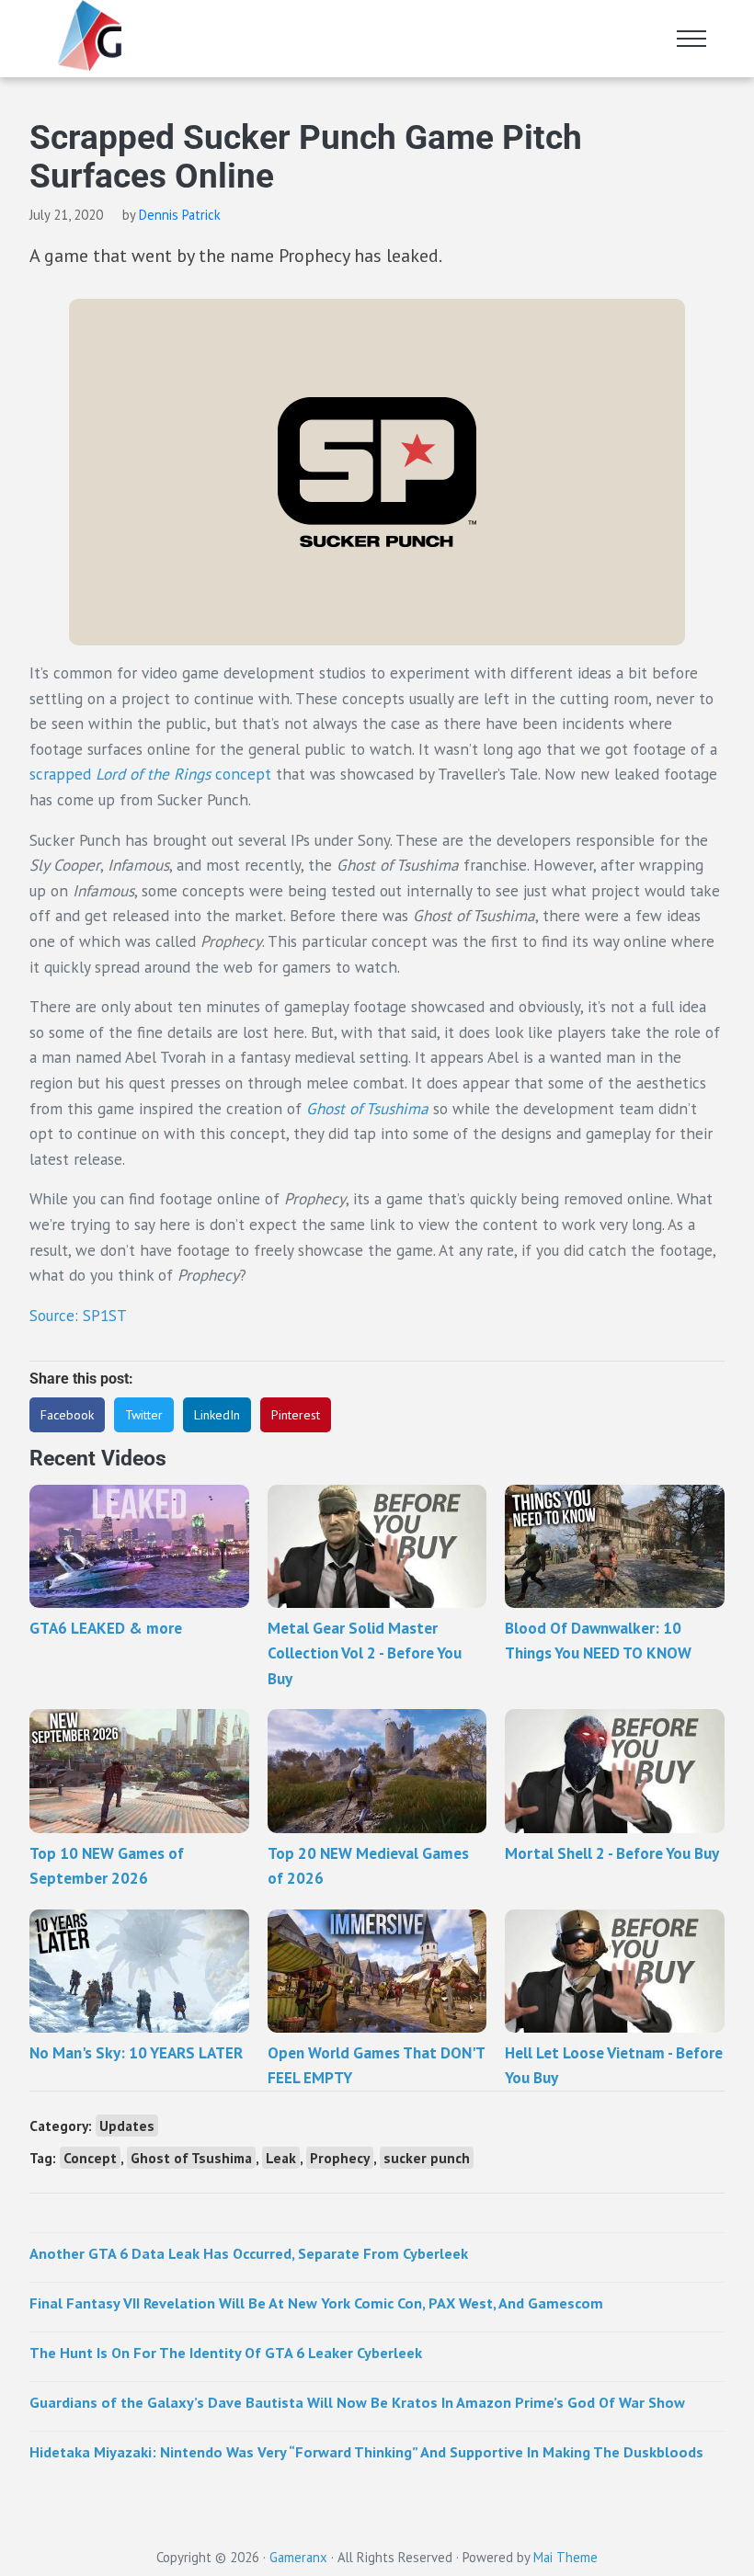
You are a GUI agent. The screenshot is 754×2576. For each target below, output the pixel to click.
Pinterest (296, 1415)
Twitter (144, 1415)
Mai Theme (565, 2557)
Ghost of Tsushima (367, 1108)
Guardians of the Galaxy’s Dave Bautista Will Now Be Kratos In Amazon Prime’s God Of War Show (357, 2402)
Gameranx (298, 2557)
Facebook (67, 1415)
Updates (127, 2126)
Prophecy (340, 2158)
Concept (90, 2158)
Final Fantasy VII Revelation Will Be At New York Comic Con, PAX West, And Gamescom (316, 2302)
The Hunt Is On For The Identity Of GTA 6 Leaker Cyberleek (226, 2352)
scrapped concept (150, 774)
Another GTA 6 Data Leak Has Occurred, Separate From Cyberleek (249, 2253)
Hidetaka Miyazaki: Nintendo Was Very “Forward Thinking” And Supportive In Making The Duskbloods (366, 2451)
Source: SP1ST (78, 1315)
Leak (281, 2158)
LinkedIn (217, 1415)
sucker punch (427, 2158)
